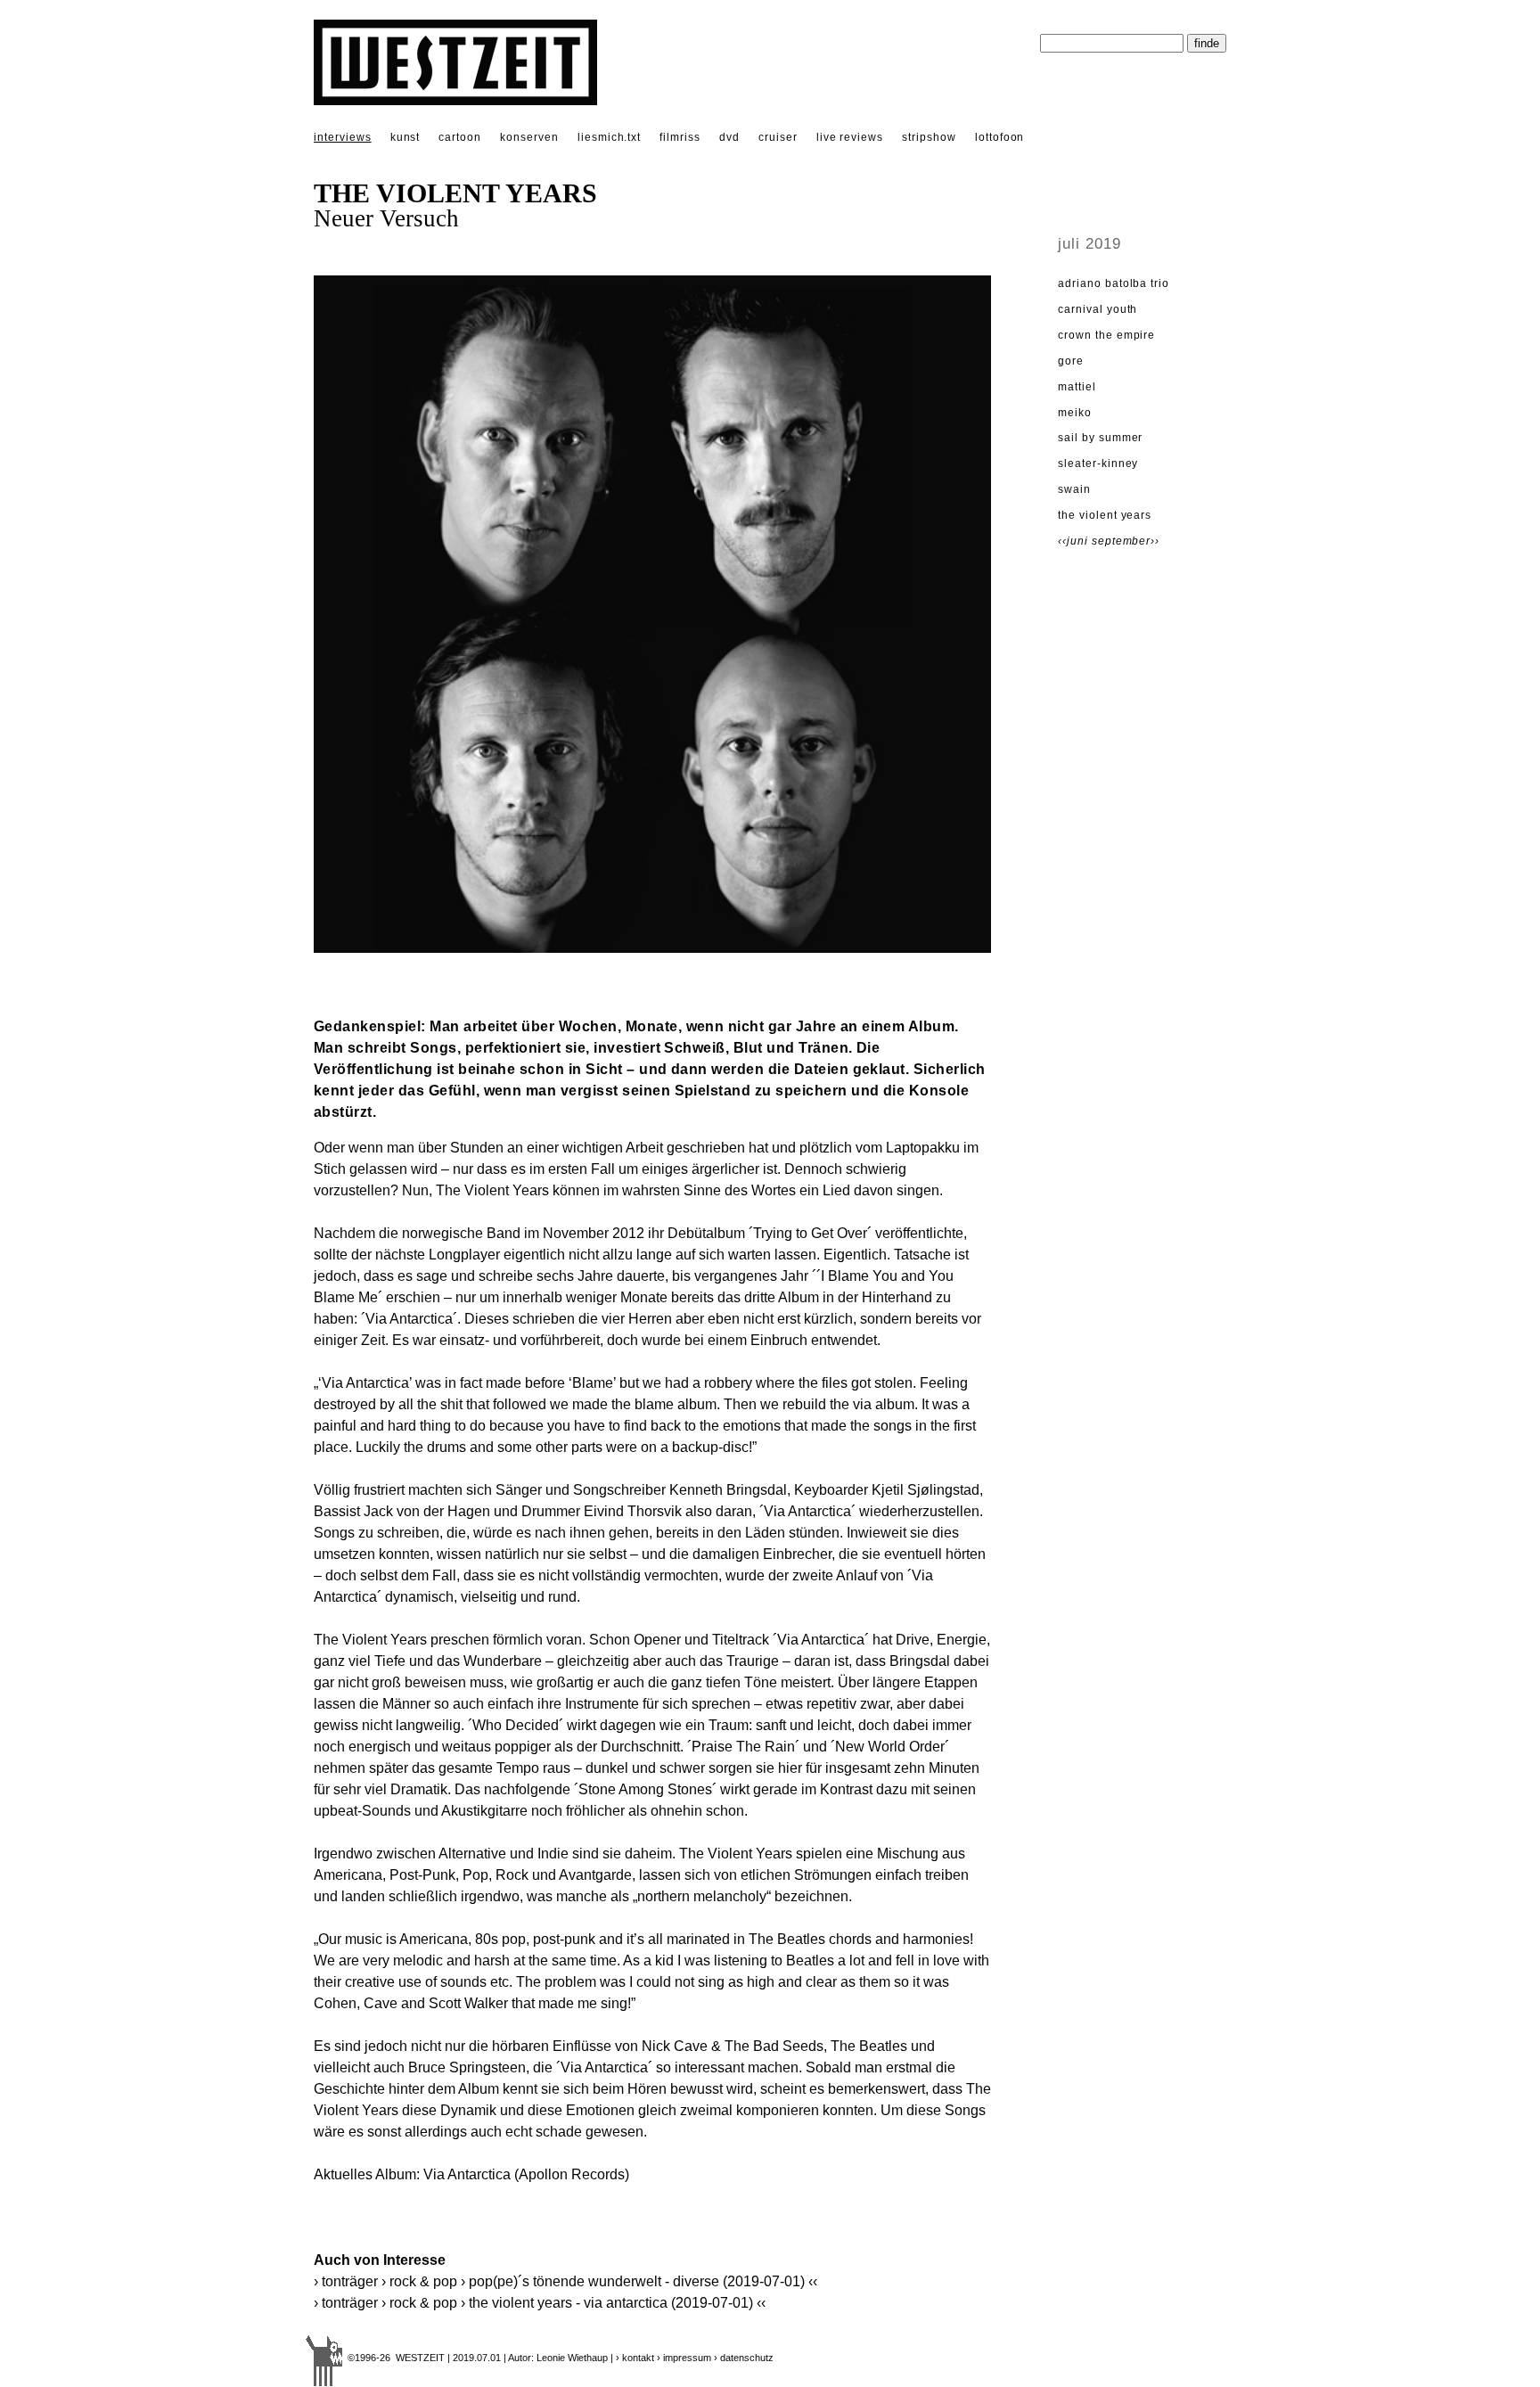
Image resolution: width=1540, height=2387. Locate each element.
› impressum (684, 2358)
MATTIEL (1077, 387)
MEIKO (1075, 413)
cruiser (778, 137)
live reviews (850, 137)
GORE (1071, 361)
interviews (343, 137)
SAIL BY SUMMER (1100, 438)
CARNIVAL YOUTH (1098, 309)
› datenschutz (744, 2358)
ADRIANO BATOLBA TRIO (1114, 283)
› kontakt (635, 2358)
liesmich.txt (610, 137)
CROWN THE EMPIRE (1106, 335)
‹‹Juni (1075, 541)
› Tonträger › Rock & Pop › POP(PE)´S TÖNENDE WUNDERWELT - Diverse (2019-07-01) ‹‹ (565, 2281)
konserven (529, 137)
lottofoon (1000, 137)
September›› (1126, 541)
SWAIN (1074, 489)
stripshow (929, 137)
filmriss (680, 137)
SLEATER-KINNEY (1098, 463)
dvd (729, 137)
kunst (405, 137)
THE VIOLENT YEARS (1105, 515)
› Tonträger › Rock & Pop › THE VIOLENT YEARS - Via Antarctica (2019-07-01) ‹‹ (540, 2303)
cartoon (460, 137)
